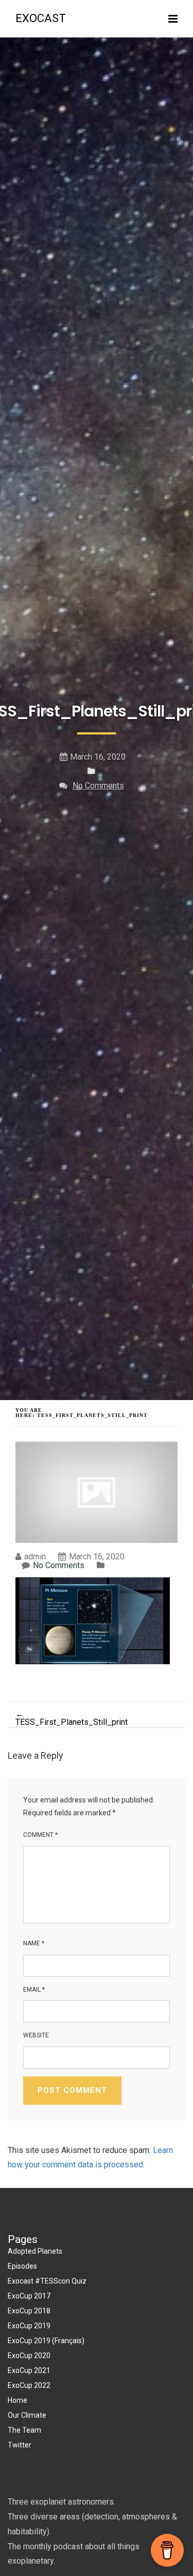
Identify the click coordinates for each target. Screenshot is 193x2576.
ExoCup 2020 (29, 2356)
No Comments (98, 786)
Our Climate (27, 2415)
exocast (41, 18)
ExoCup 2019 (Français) (46, 2341)
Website (36, 2035)
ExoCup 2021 (29, 2370)
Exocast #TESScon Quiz (47, 2281)
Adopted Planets (35, 2251)
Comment (40, 1835)
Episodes (22, 2266)
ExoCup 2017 (29, 2296)
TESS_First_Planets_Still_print (72, 1718)
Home (17, 2400)
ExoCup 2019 (29, 2326)
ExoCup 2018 (29, 2311)
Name (34, 1943)
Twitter (20, 2445)
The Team (24, 2430)
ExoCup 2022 (29, 2385)
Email (34, 1990)
